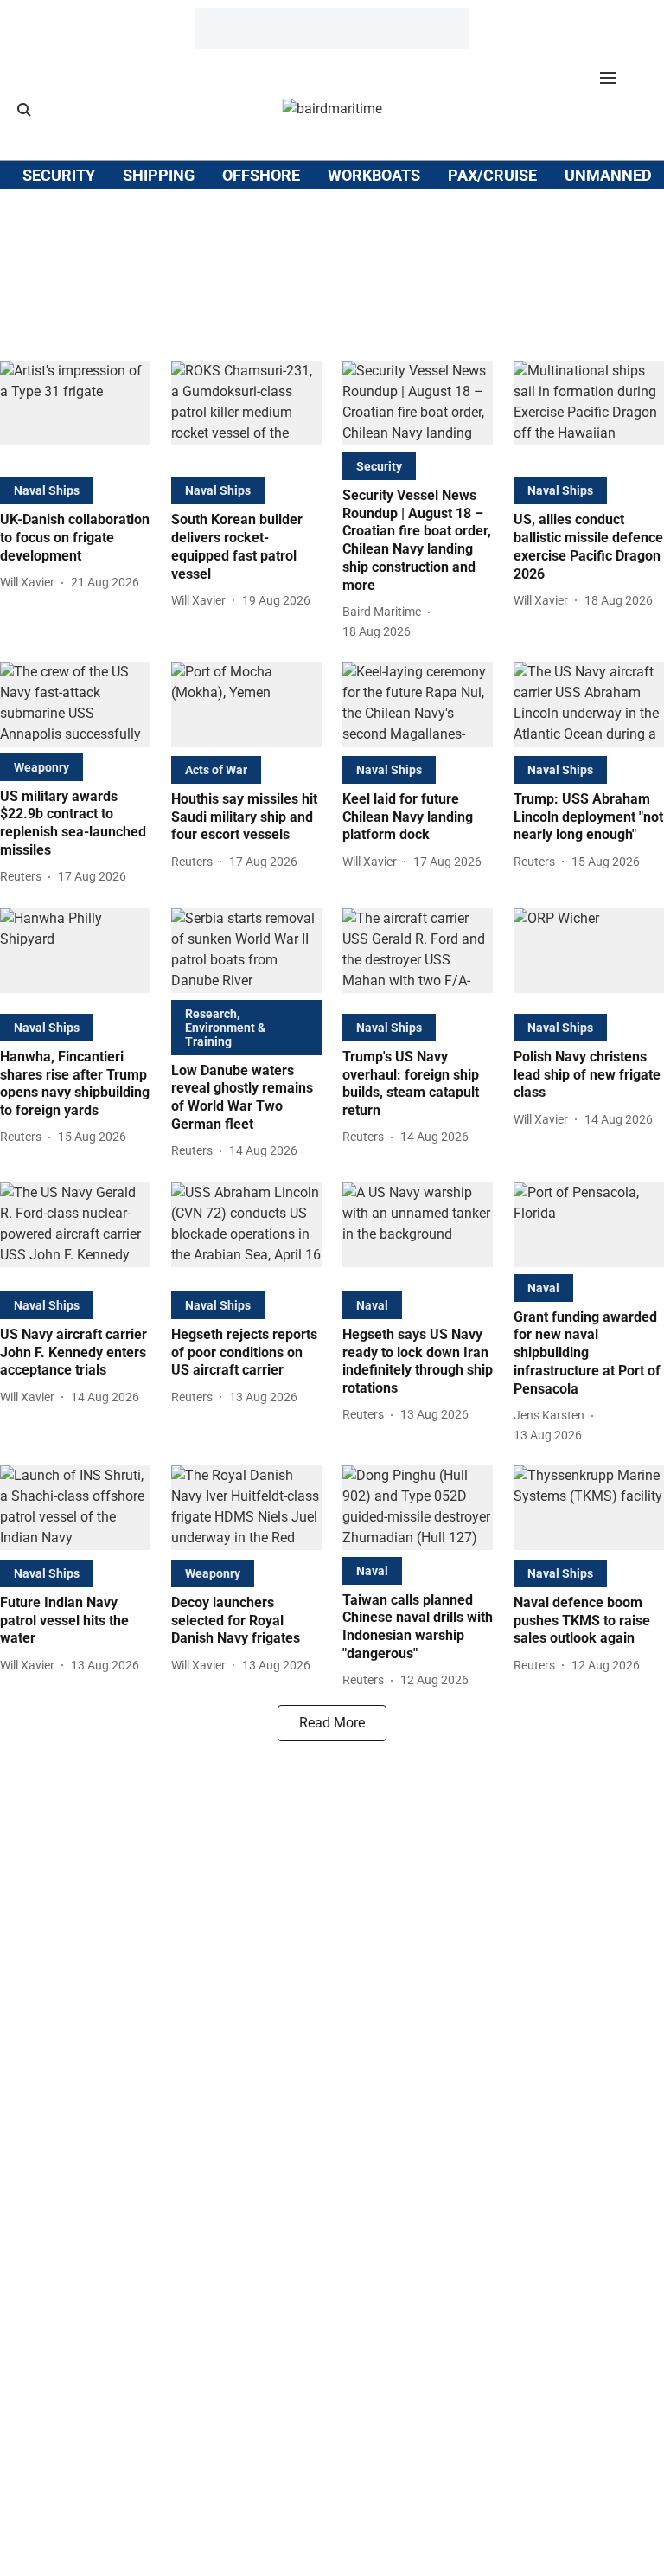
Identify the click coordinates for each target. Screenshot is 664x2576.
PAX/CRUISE (492, 175)
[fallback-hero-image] (75, 415)
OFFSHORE (261, 175)
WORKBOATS (374, 175)
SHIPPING (159, 175)
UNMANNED (608, 175)
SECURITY (59, 175)
